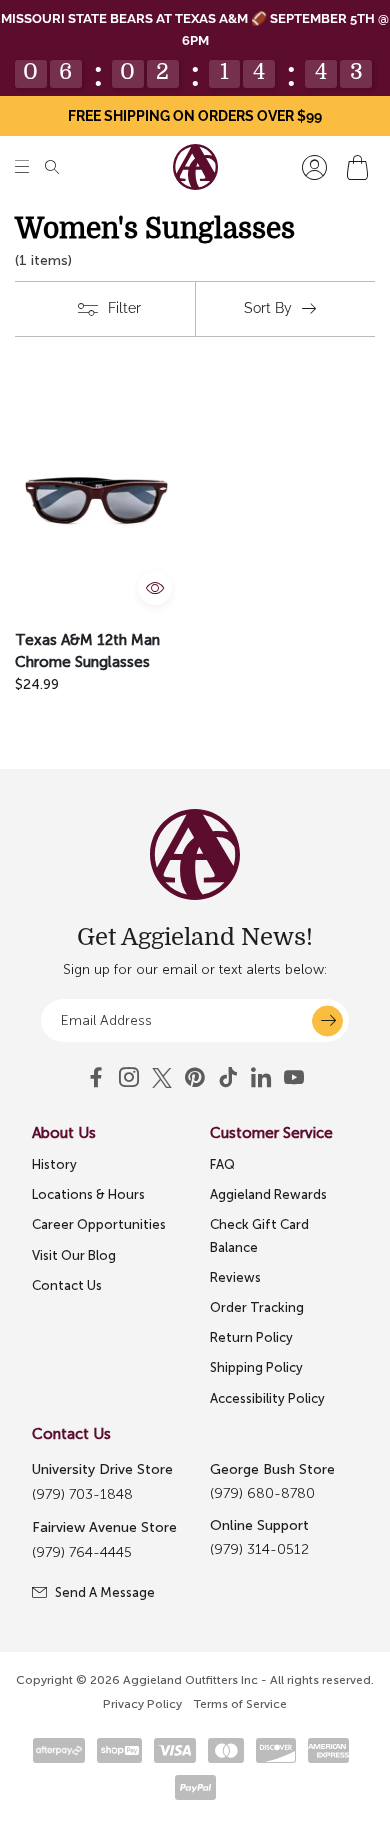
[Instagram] (129, 1078)
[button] (22, 167)
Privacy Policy (142, 1704)
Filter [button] (124, 308)
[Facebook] (96, 1078)
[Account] (314, 167)
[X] (162, 1078)
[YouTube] (195, 1078)
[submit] (327, 1020)
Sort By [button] (268, 308)
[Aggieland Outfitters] (195, 167)
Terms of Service (240, 1704)
